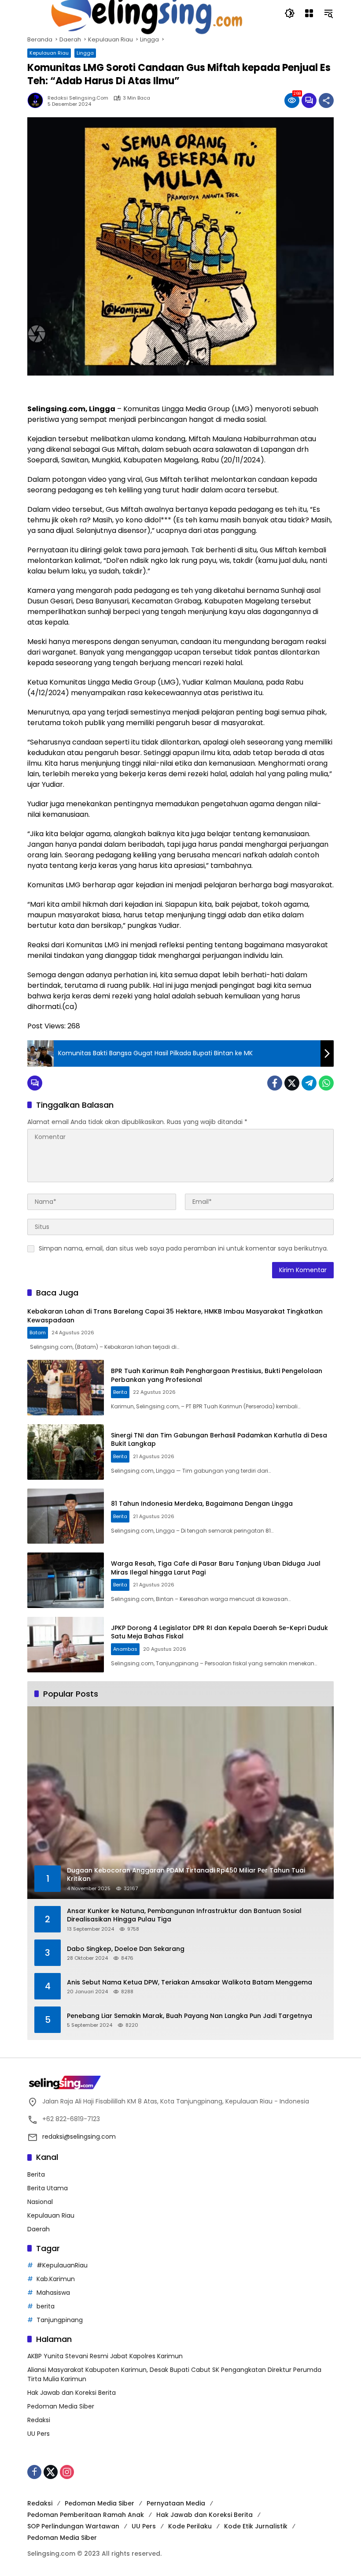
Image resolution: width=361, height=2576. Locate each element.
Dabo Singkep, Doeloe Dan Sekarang (126, 1949)
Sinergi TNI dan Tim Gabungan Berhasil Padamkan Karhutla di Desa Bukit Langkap (219, 1440)
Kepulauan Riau (49, 53)
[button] (290, 13)
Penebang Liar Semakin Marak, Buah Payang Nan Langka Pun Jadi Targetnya (190, 2016)
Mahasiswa (53, 2293)
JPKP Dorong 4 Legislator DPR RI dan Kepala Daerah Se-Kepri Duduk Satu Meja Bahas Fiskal (219, 1632)
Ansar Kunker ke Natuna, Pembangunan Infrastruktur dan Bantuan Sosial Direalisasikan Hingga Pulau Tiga (184, 1915)
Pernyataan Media (176, 2503)
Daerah (39, 2229)
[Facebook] (275, 1083)
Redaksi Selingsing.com (78, 98)
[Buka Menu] (309, 13)
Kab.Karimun (56, 2279)
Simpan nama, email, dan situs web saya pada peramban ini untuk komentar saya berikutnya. (183, 1248)
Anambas (125, 1649)
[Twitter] (292, 1083)
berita (46, 2306)
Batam (38, 1333)
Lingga (85, 53)
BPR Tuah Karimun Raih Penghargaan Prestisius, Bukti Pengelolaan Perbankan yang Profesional (217, 1375)
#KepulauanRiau (62, 2265)
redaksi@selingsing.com (79, 2137)
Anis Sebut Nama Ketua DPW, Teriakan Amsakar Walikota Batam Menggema (190, 1982)
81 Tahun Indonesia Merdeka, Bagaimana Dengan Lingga (202, 1504)
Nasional (40, 2202)
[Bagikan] (326, 101)
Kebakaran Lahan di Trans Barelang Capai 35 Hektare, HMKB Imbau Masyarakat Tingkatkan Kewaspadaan (175, 1316)
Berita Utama (48, 2188)
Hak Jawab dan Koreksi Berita (72, 2393)
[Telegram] (309, 1083)
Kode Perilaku (190, 2526)
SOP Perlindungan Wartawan (73, 2526)
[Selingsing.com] (147, 13)
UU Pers (39, 2434)
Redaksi (39, 2420)
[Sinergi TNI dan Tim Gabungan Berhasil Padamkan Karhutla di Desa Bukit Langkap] (66, 1452)
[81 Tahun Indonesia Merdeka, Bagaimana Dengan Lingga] (66, 1516)
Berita (120, 1392)
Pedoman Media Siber (61, 2406)
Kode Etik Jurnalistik (256, 2526)
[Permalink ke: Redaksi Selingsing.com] (37, 101)
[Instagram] (67, 2472)
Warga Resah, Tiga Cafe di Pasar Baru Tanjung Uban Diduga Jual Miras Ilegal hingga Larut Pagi (216, 1568)
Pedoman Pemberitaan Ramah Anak (86, 2515)
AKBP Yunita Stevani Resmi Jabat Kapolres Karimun (105, 2356)
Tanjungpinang (60, 2320)
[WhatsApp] (326, 1083)
